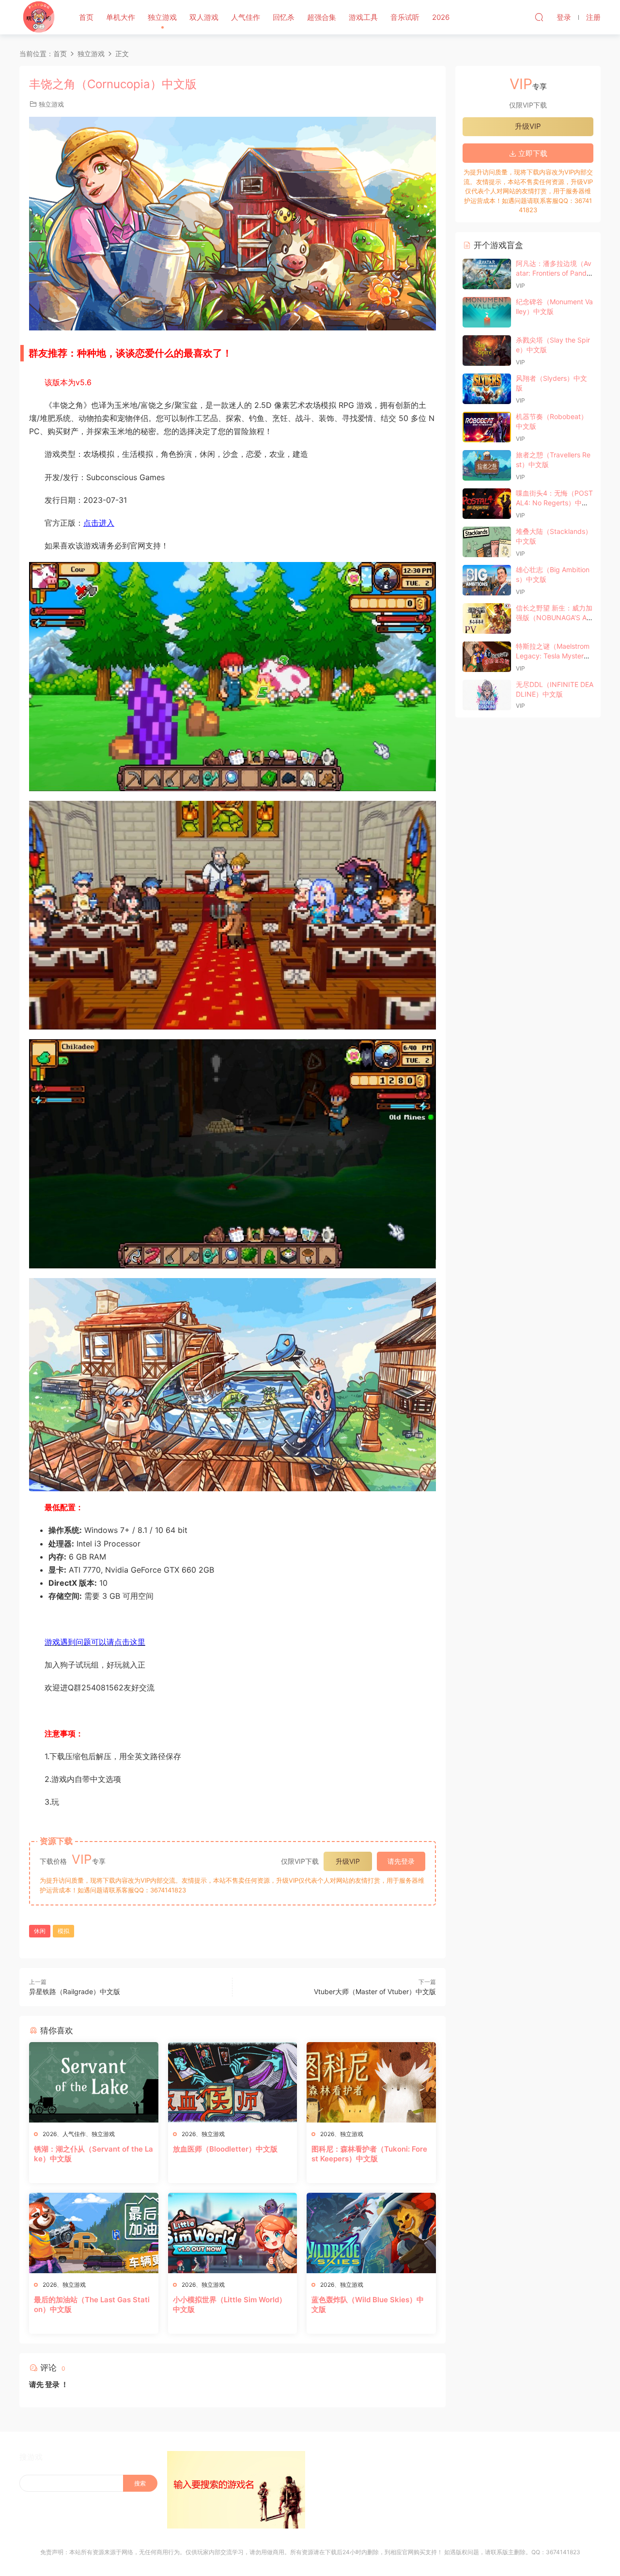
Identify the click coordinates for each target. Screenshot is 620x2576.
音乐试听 (405, 17)
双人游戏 (204, 17)
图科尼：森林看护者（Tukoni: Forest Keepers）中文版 (369, 2154)
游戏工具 (363, 17)
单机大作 (121, 17)
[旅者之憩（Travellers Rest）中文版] (487, 465)
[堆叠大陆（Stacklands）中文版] (487, 542)
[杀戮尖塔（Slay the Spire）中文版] (487, 351)
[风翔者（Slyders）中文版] (487, 389)
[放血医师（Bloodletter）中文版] (233, 2082)
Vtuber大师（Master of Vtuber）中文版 (375, 1991)
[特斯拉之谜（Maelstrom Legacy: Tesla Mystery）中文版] (487, 657)
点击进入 (99, 523)
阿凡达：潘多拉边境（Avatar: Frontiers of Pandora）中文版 (554, 273)
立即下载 (532, 153)
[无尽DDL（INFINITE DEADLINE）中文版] (487, 695)
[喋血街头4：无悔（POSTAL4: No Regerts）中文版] (487, 504)
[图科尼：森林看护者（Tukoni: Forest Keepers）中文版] (371, 2082)
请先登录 (401, 1861)
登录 (52, 2384)
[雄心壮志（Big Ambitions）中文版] (487, 580)
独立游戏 (162, 17)
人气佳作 (246, 17)
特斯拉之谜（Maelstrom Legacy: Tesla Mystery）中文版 (553, 656)
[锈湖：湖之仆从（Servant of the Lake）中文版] (94, 2082)
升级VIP (348, 1861)
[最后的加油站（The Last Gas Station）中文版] (94, 2233)
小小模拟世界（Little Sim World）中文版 (230, 2304)
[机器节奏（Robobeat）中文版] (487, 427)
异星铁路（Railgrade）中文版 (75, 1991)
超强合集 (322, 17)
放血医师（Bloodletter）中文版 (225, 2149)
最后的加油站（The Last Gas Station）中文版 (92, 2304)
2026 (441, 17)
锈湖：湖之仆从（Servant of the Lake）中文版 (93, 2154)
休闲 (40, 1931)
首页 (86, 17)
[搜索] (539, 17)
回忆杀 (284, 17)
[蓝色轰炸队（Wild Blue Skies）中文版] (371, 2233)
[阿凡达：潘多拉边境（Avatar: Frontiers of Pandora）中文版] (487, 274)
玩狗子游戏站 (39, 17)
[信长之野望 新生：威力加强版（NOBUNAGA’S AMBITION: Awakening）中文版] (487, 618)
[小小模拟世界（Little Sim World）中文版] (233, 2233)
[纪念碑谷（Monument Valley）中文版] (487, 312)
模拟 (63, 1931)
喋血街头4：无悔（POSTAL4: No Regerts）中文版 (554, 502)
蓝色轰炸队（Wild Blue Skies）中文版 (368, 2304)
